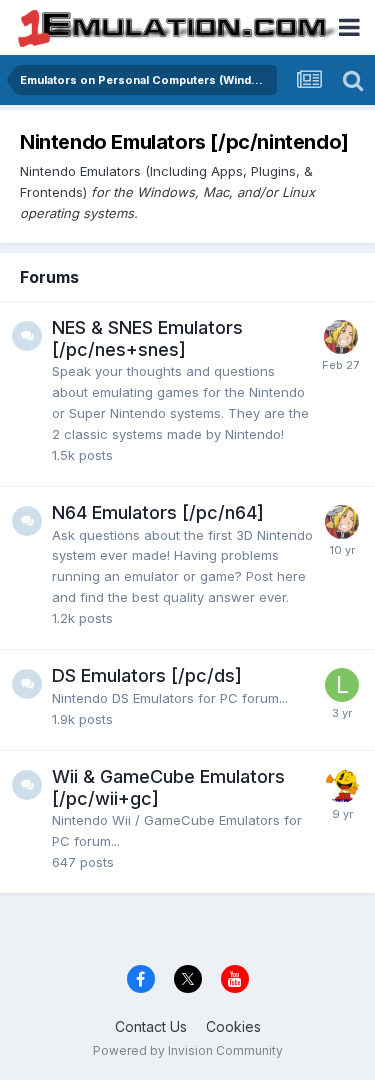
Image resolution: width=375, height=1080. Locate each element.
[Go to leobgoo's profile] (342, 685)
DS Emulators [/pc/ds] (147, 675)
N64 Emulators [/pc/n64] (158, 512)
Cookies (233, 1026)
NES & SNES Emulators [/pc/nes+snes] (147, 338)
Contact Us (151, 1026)
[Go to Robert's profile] (341, 337)
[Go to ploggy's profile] (342, 786)
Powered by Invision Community (188, 1050)
